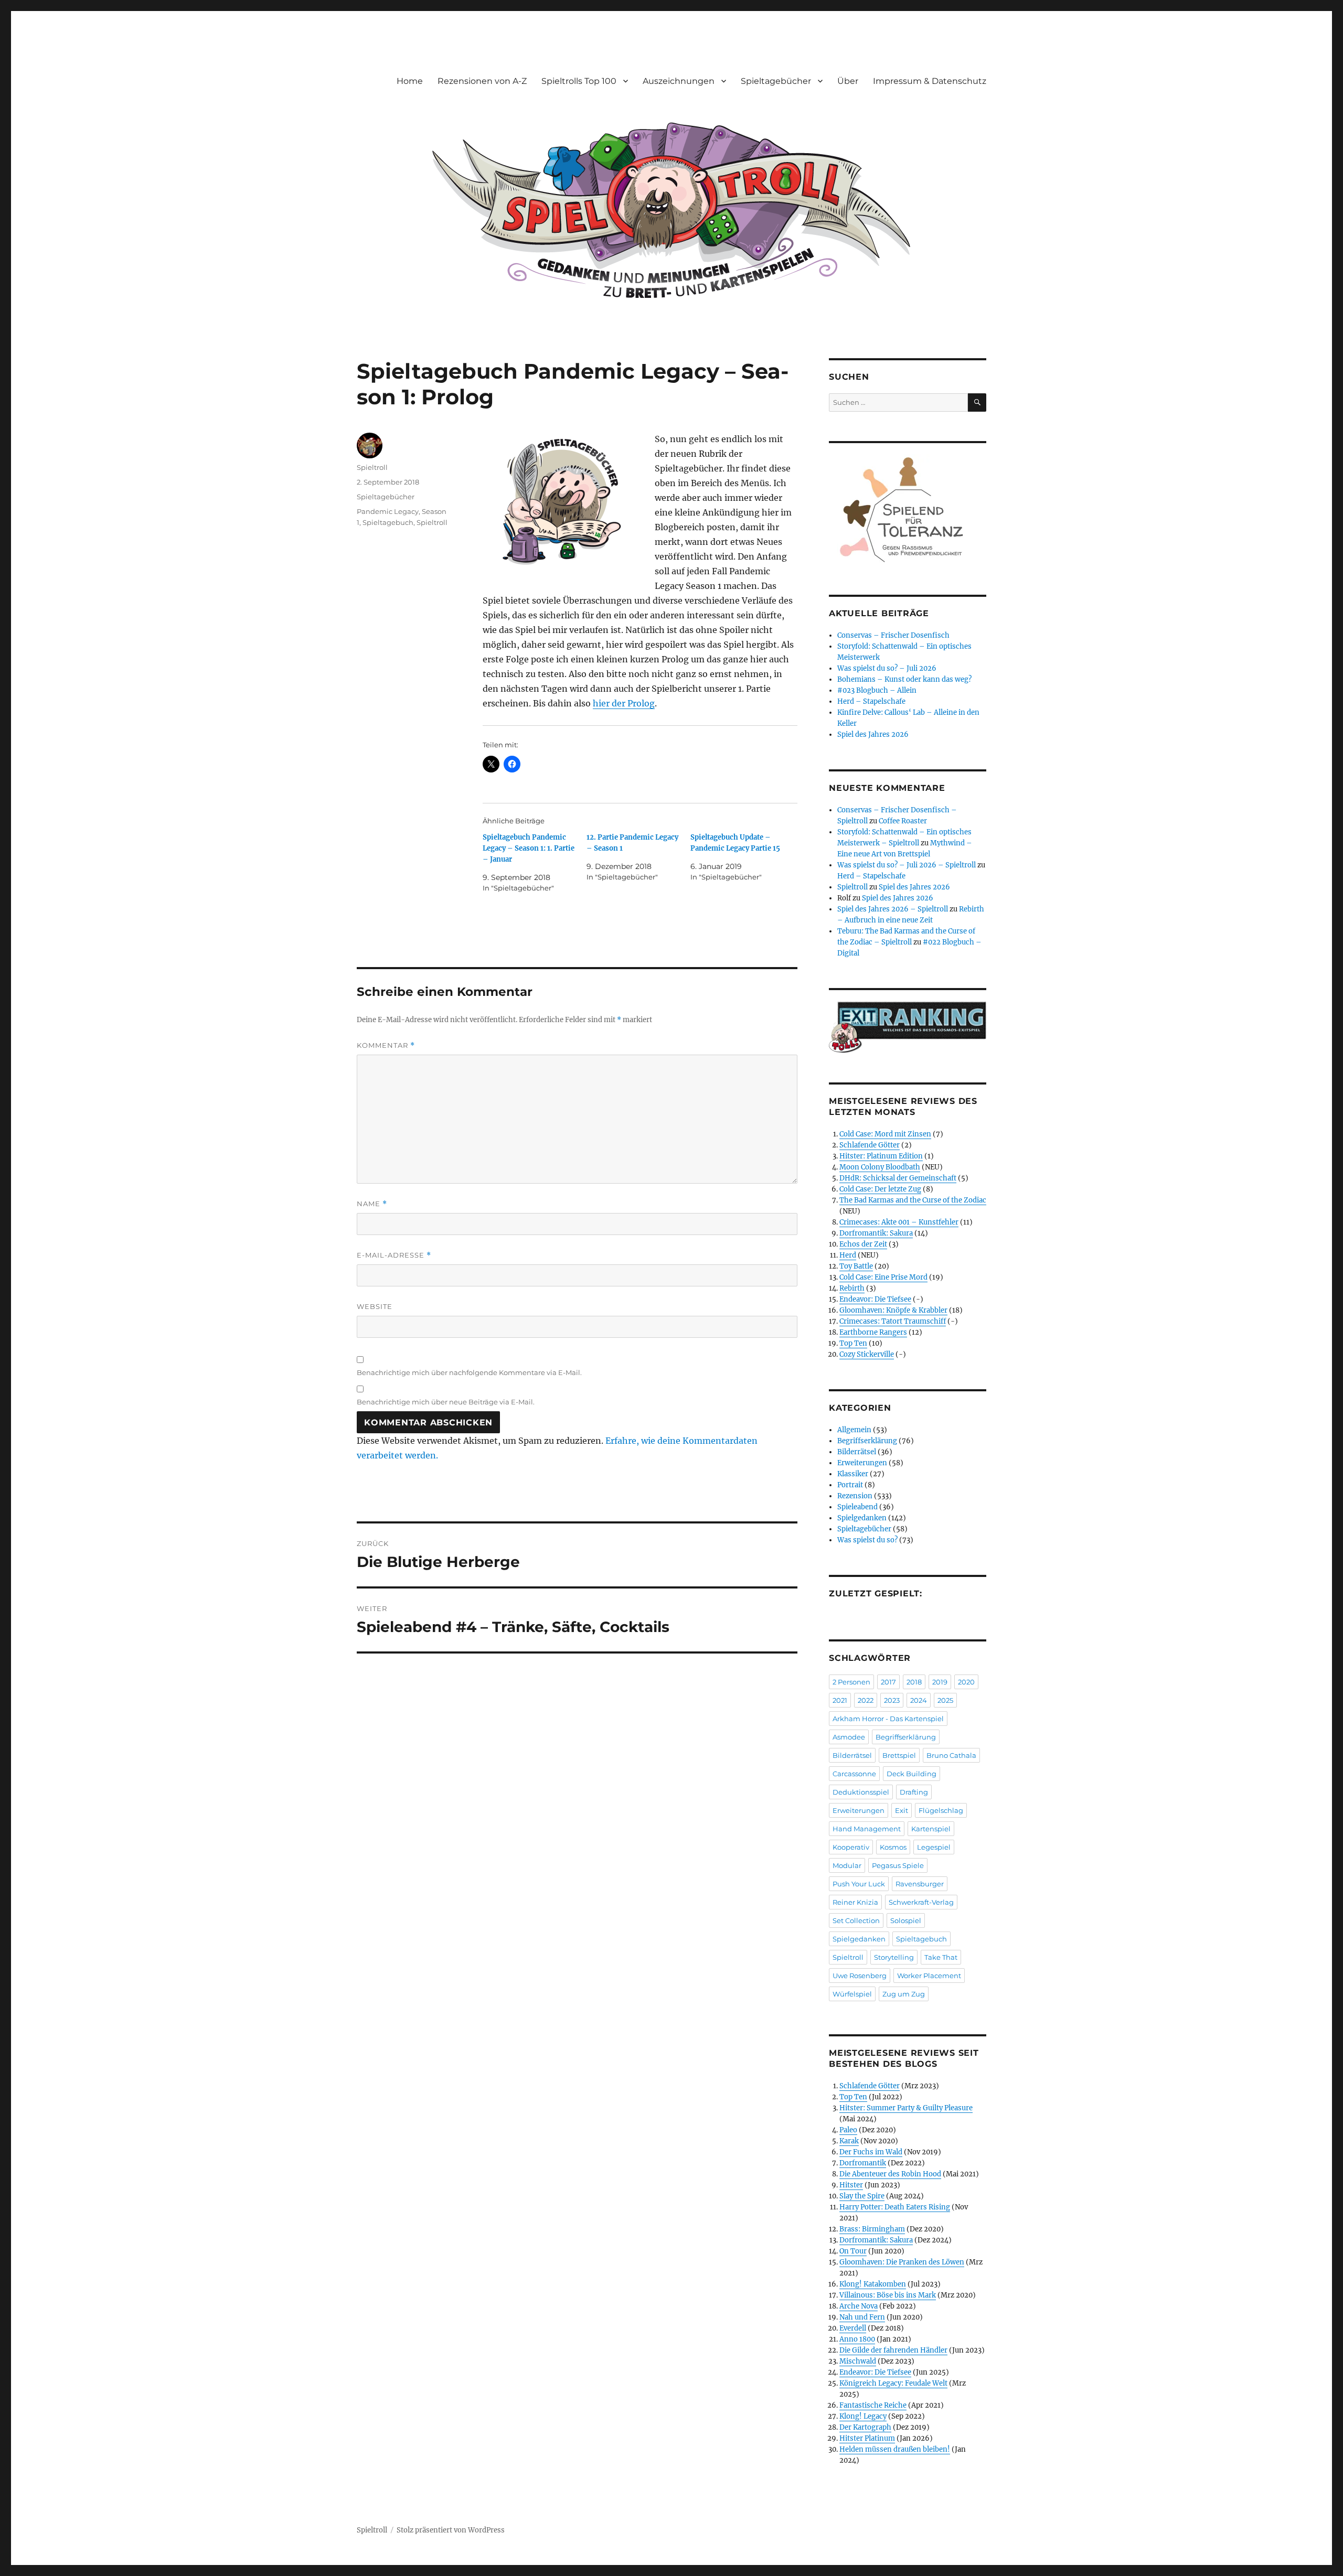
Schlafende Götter (870, 1145)
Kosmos (893, 1847)
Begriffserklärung (867, 1441)
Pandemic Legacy (388, 511)
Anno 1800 (857, 2339)
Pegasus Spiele (898, 1865)
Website (375, 1306)
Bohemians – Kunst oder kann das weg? (904, 679)
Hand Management (867, 1829)
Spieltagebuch (388, 522)
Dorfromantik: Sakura (876, 1233)
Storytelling (894, 1957)
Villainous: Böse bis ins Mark (888, 2295)
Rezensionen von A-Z (482, 81)
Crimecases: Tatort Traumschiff (893, 1321)
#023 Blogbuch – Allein (877, 690)
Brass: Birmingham (872, 2229)
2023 (892, 1700)
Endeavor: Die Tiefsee (875, 1299)
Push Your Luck (859, 1884)
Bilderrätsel (857, 1452)
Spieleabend (857, 1507)
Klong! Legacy (863, 2416)
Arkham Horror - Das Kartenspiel (888, 1719)
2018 (914, 1682)
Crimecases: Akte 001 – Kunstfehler (899, 1222)
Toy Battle (856, 1266)
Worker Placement (929, 1976)
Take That (941, 1957)
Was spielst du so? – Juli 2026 (887, 668)
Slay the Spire (862, 2196)
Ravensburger (920, 1884)
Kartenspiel (931, 1829)
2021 (840, 1700)
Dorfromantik (863, 2163)
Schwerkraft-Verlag (921, 1902)
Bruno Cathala (951, 1755)
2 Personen (851, 1682)
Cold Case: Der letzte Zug (880, 1189)
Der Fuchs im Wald (871, 2152)
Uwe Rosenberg (860, 1976)
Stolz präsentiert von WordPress (451, 2530)
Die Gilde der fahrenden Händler (893, 2350)
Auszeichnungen (679, 81)
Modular (847, 1865)
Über (848, 81)
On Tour (853, 2251)
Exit (902, 1810)
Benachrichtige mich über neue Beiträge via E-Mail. (446, 1402)
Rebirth (852, 1288)
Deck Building (912, 1774)
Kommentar (386, 1045)
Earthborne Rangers (873, 1332)
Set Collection (856, 1920)
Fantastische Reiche (873, 2405)
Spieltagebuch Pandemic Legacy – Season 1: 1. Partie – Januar (529, 848)
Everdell (853, 2328)
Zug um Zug (904, 1994)
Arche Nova (859, 2306)
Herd (848, 1255)
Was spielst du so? (867, 1540)
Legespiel (934, 1847)
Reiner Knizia (855, 1902)
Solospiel (906, 1920)
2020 (966, 1682)
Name (372, 1204)
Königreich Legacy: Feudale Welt (893, 2383)
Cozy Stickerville (867, 1354)
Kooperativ (851, 1847)
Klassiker (853, 1474)
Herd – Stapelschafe (871, 701)
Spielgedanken (862, 1518)
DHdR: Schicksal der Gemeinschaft (898, 1178)
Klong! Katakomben (873, 2284)
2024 (919, 1700)
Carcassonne (854, 1774)
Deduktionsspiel (861, 1792)
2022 (866, 1700)
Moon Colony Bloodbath (880, 1167)
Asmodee (849, 1737)
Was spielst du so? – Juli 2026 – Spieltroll (907, 865)
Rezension (855, 1496)
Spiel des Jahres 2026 (873, 734)
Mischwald (858, 2361)
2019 (940, 1682)
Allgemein (854, 1430)
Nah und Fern (862, 2317)
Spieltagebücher (776, 81)
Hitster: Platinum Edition (881, 1156)
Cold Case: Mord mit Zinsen (885, 1134)
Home (410, 81)
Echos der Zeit (863, 1244)
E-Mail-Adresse (394, 1255)
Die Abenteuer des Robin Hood (890, 2174)
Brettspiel (899, 1755)
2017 (888, 1682)
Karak (849, 2141)
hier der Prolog (624, 703)
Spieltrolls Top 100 (579, 81)
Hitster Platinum (867, 2438)
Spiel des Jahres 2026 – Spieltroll (893, 909)
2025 (945, 1700)
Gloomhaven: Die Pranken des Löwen (902, 2262)
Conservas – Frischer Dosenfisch (893, 635)
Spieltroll (372, 467)
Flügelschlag (941, 1810)
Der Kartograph (865, 2427)
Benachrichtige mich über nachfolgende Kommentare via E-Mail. (469, 1372)
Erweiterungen (862, 1463)
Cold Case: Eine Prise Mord (883, 1277)
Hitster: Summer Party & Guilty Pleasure (906, 2108)
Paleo (848, 2130)
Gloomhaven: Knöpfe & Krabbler (893, 1310)
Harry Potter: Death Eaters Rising (895, 2207)
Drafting (914, 1792)
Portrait (850, 1485)
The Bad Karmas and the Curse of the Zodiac (913, 1200)
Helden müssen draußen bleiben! (895, 2449)
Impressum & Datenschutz (930, 81)
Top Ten (853, 1343)
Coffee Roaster (903, 821)
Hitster (851, 2185)
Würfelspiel (852, 1994)
